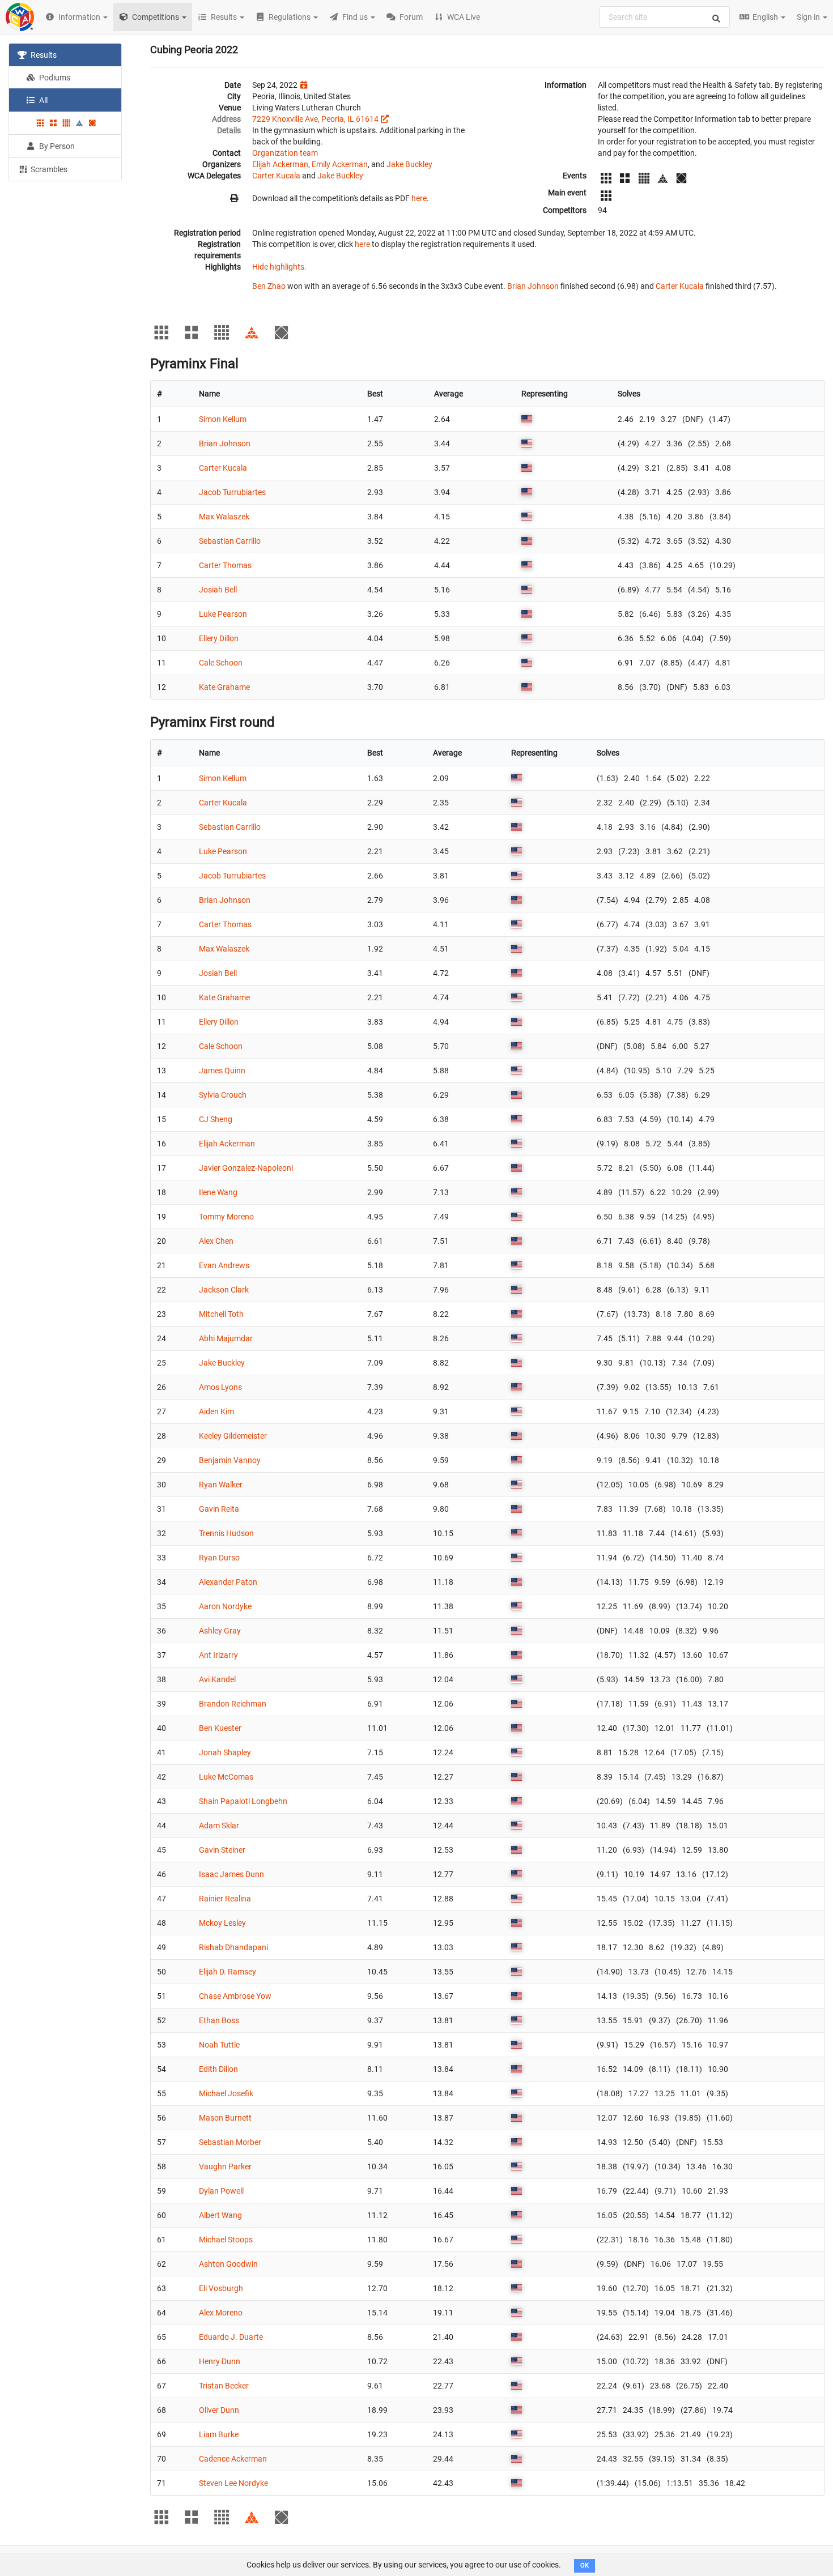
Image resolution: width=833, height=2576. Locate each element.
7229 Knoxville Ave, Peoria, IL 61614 (315, 119)
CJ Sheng (216, 1119)
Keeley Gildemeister (233, 1436)
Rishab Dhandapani (233, 1947)
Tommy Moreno (226, 1217)
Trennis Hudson (226, 1533)
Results (43, 55)
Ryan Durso (219, 1558)
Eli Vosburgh (221, 2288)
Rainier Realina (225, 1899)
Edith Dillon (218, 2069)
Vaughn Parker (225, 2166)
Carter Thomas (225, 565)
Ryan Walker (221, 1485)
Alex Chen (216, 1241)
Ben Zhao (269, 286)
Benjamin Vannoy (230, 1460)
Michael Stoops (226, 2240)
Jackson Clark (224, 1290)
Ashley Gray (220, 1631)
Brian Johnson (533, 286)
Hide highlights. (279, 267)
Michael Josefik (226, 2093)
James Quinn (222, 1071)
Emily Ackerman (340, 164)
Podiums (54, 78)
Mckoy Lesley (222, 1923)
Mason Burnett (225, 2118)
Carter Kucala (276, 176)
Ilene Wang (218, 1192)
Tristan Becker (224, 2386)
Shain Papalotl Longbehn (243, 1801)
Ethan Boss (219, 2020)
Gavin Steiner (222, 1850)
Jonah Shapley (225, 1752)
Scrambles (48, 169)
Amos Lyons (220, 1387)
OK (585, 2566)
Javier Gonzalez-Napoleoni (246, 1168)
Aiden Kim (216, 1411)
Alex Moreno (221, 2313)
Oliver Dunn (219, 2410)
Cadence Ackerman (233, 2459)
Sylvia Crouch (223, 1095)
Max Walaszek (224, 517)
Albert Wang (220, 2215)
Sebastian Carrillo (230, 541)
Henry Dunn (220, 2361)
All (42, 100)
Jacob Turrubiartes (232, 492)
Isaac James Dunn (231, 1874)
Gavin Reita (219, 1509)
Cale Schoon (221, 663)
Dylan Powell (221, 2191)
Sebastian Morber (230, 2142)
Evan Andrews (224, 1265)
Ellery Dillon (219, 638)
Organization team (285, 153)
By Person (56, 146)
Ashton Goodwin (228, 2264)
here (419, 198)
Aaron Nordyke (225, 1606)
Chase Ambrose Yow (235, 1996)
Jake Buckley (409, 164)
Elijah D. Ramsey (228, 1972)
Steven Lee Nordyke (233, 2483)
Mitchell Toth (221, 1314)
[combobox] (665, 17)
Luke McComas (226, 1777)
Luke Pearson (223, 614)
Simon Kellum (223, 419)
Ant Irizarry (218, 1655)
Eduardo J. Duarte (231, 2337)
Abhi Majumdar (226, 1338)
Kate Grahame (224, 687)
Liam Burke (219, 2434)
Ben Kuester (220, 1728)
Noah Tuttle (219, 2045)
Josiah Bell (218, 590)
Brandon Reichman (233, 1704)
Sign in (809, 17)
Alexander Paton (228, 1582)
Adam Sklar (219, 1826)
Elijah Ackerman (280, 164)
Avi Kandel (217, 1679)
